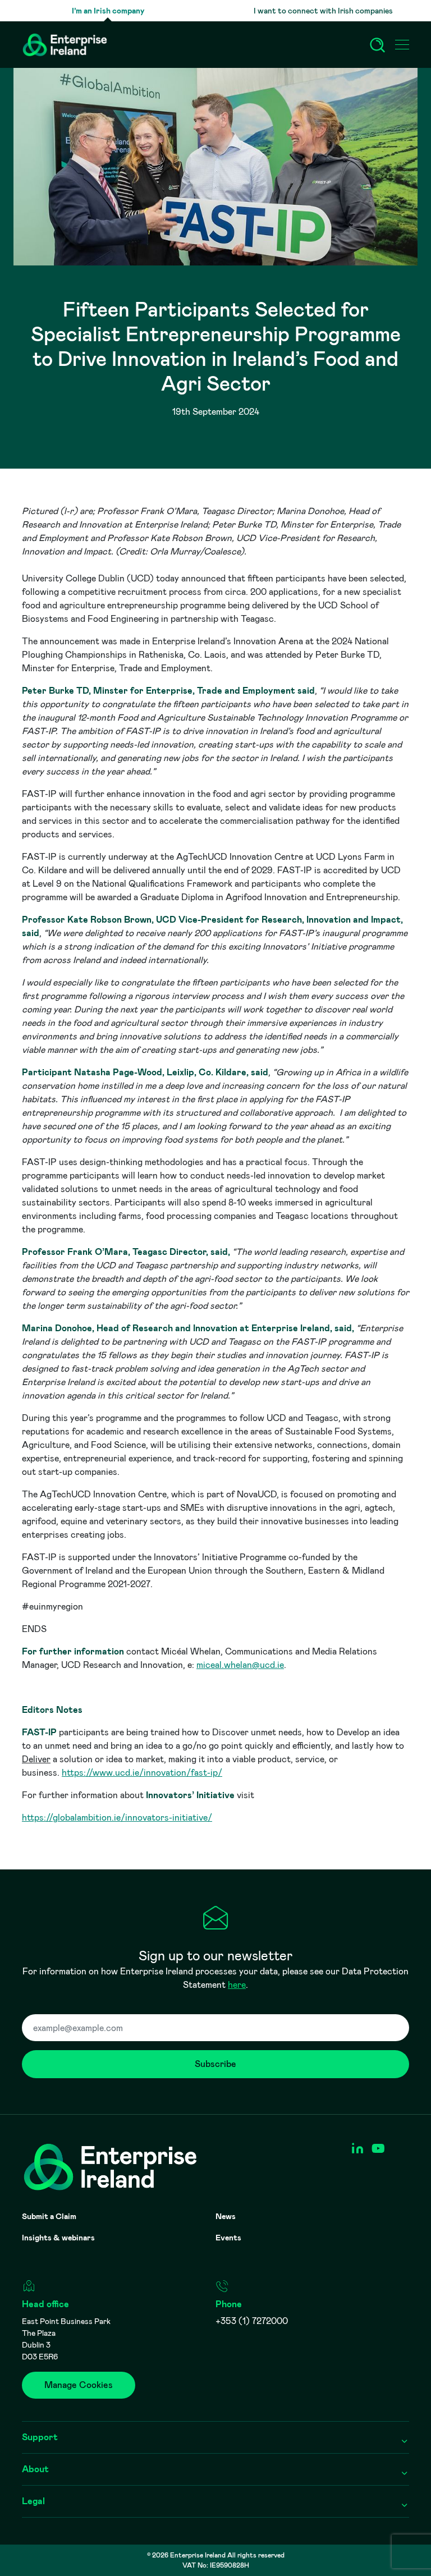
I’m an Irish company (108, 11)
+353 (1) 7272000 (252, 2321)
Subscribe (215, 2064)
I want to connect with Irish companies (323, 11)
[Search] (378, 45)
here (237, 1985)
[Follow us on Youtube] (378, 2149)
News (226, 2216)
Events (228, 2238)
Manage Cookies (79, 2385)
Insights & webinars (58, 2238)
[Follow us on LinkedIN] (357, 2149)
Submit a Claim (49, 2216)
